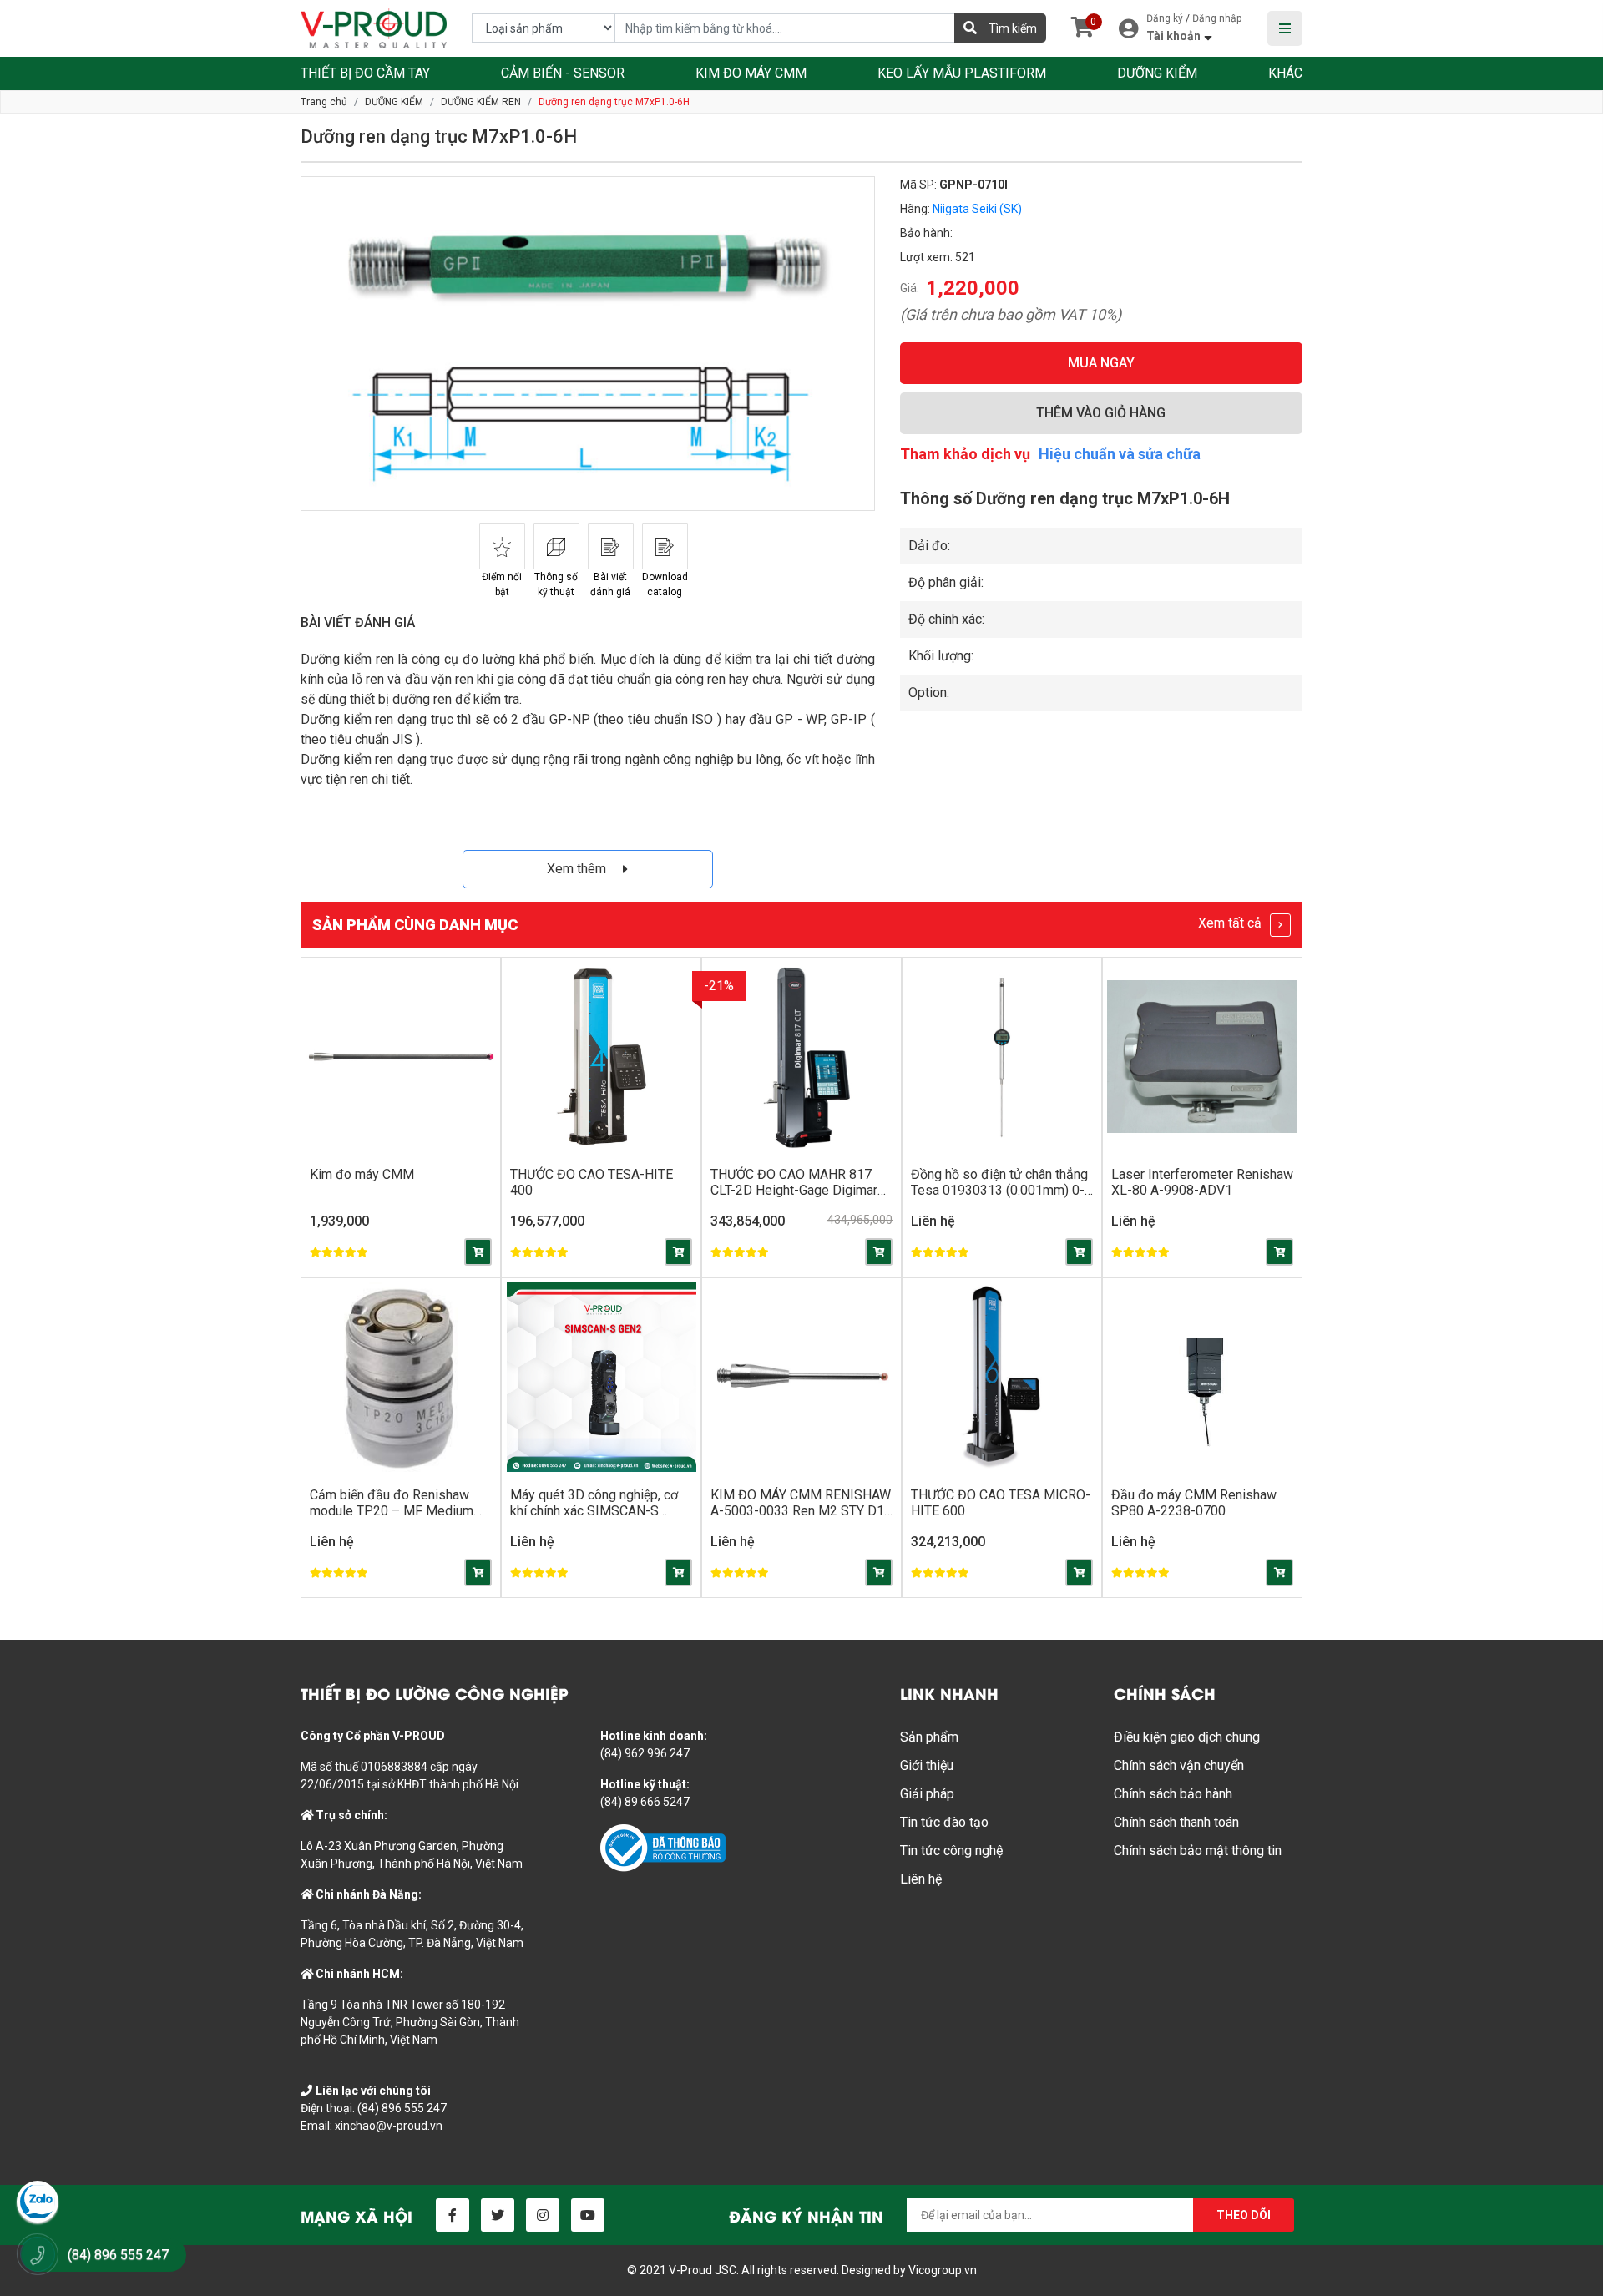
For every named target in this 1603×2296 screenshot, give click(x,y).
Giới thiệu (927, 1765)
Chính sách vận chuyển (1179, 1765)
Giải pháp (927, 1794)
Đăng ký (1165, 18)
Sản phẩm (929, 1737)
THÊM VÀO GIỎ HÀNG (1101, 413)
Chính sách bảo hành (1173, 1794)
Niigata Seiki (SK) (977, 209)
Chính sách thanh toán (1176, 1822)
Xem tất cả (1231, 923)
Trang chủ (324, 102)
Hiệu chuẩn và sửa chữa (1120, 454)
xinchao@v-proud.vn (389, 2126)
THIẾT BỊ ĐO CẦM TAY (365, 73)
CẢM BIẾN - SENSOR (563, 73)
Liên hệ (921, 1879)
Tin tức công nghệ (951, 1851)
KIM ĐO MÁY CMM (751, 73)
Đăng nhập (1217, 18)
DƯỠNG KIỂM (1157, 73)
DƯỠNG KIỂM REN (481, 102)
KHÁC (1285, 73)
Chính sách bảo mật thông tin (1198, 1851)
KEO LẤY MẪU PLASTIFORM (962, 73)
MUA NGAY (1101, 363)
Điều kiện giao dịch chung (1187, 1737)
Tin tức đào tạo (944, 1822)
